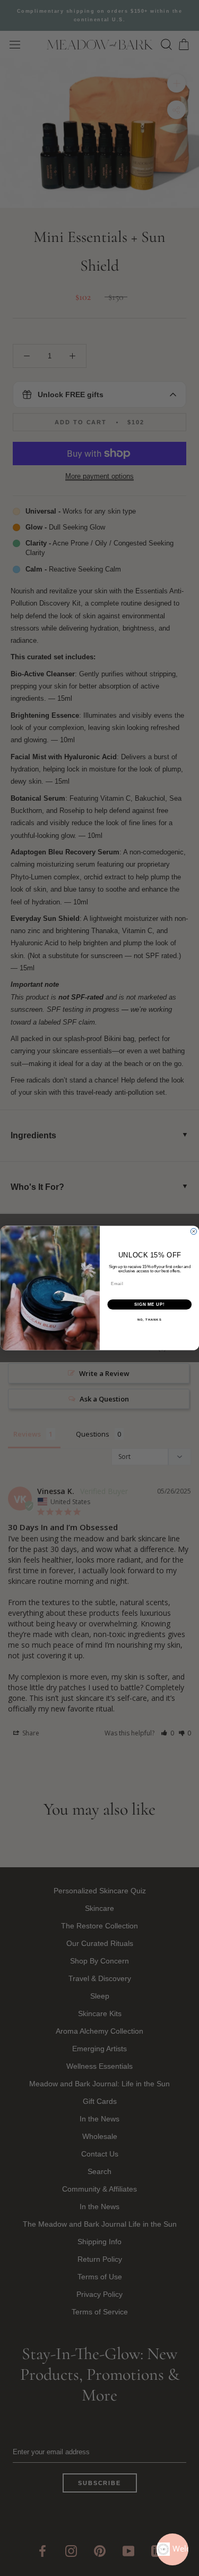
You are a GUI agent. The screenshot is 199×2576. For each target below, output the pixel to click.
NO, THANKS (149, 1320)
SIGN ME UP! (149, 1304)
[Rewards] (172, 2549)
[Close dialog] (194, 1231)
